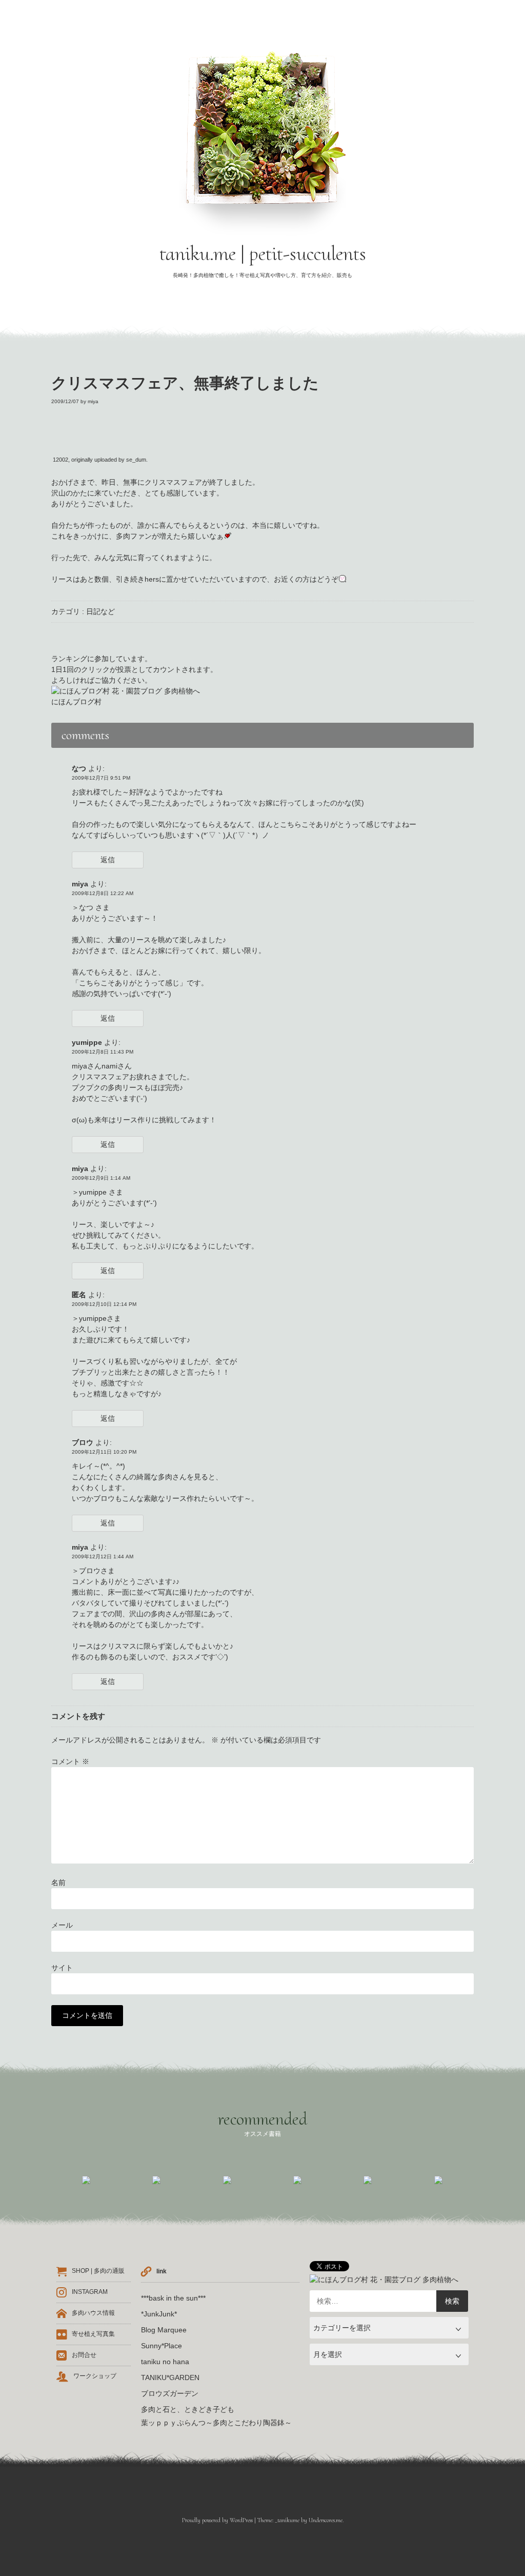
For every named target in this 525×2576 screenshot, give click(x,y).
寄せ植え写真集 (93, 2334)
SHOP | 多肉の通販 (98, 2271)
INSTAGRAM (90, 2292)
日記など (100, 611)
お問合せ (84, 2355)
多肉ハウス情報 (93, 2313)
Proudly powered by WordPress (217, 2520)
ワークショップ (95, 2376)
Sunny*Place (161, 2346)
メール (62, 1925)
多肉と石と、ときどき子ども (188, 2409)
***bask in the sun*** (173, 2298)
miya (93, 401)
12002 (60, 460)
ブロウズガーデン (170, 2393)
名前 (58, 1883)
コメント (70, 1761)
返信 (108, 860)
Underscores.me (326, 2520)
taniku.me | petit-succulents (263, 253)
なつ (79, 768)
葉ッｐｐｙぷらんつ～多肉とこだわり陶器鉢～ (216, 2423)
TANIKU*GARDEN (170, 2377)
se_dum (136, 460)
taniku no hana (165, 2362)
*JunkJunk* (159, 2314)
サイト (62, 1968)
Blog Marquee (164, 2330)
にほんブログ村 (76, 702)
